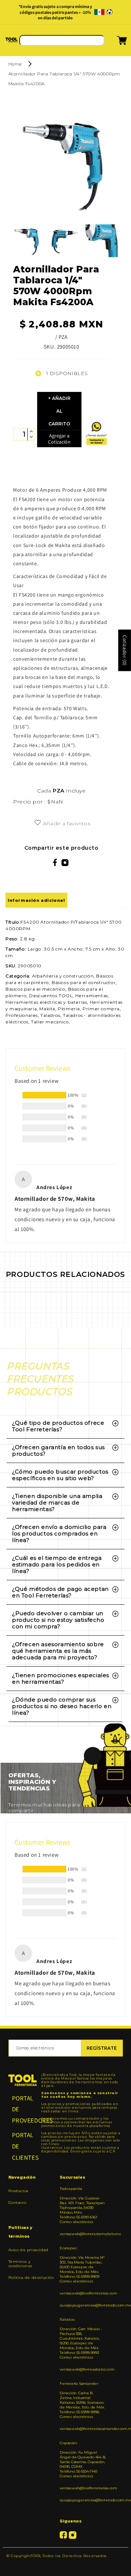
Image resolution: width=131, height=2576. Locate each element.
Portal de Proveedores (23, 2109)
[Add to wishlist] (38, 823)
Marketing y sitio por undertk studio (65, 2567)
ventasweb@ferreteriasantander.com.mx (83, 2429)
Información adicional (36, 900)
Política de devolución (31, 2278)
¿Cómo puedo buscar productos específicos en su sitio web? (60, 1475)
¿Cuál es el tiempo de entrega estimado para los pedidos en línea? (57, 1564)
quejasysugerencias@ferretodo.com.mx (83, 2305)
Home (15, 64)
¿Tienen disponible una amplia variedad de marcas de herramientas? (57, 1503)
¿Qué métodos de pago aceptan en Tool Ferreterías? (60, 1592)
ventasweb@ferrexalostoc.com (83, 2369)
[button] (113, 43)
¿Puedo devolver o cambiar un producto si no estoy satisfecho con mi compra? (58, 1620)
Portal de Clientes (23, 2146)
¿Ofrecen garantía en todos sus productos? (58, 1450)
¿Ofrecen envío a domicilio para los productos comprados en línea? (59, 1533)
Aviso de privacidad (28, 2250)
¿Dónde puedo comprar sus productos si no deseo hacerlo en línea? (62, 1706)
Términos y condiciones (21, 2264)
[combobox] (62, 40)
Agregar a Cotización (59, 439)
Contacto (17, 2203)
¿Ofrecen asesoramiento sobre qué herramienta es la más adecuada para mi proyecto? (58, 1651)
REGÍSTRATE (102, 2048)
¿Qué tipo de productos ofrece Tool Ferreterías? (58, 1426)
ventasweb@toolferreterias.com (83, 2293)
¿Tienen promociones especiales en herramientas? (61, 1678)
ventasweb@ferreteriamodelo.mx (83, 2234)
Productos (19, 2191)
